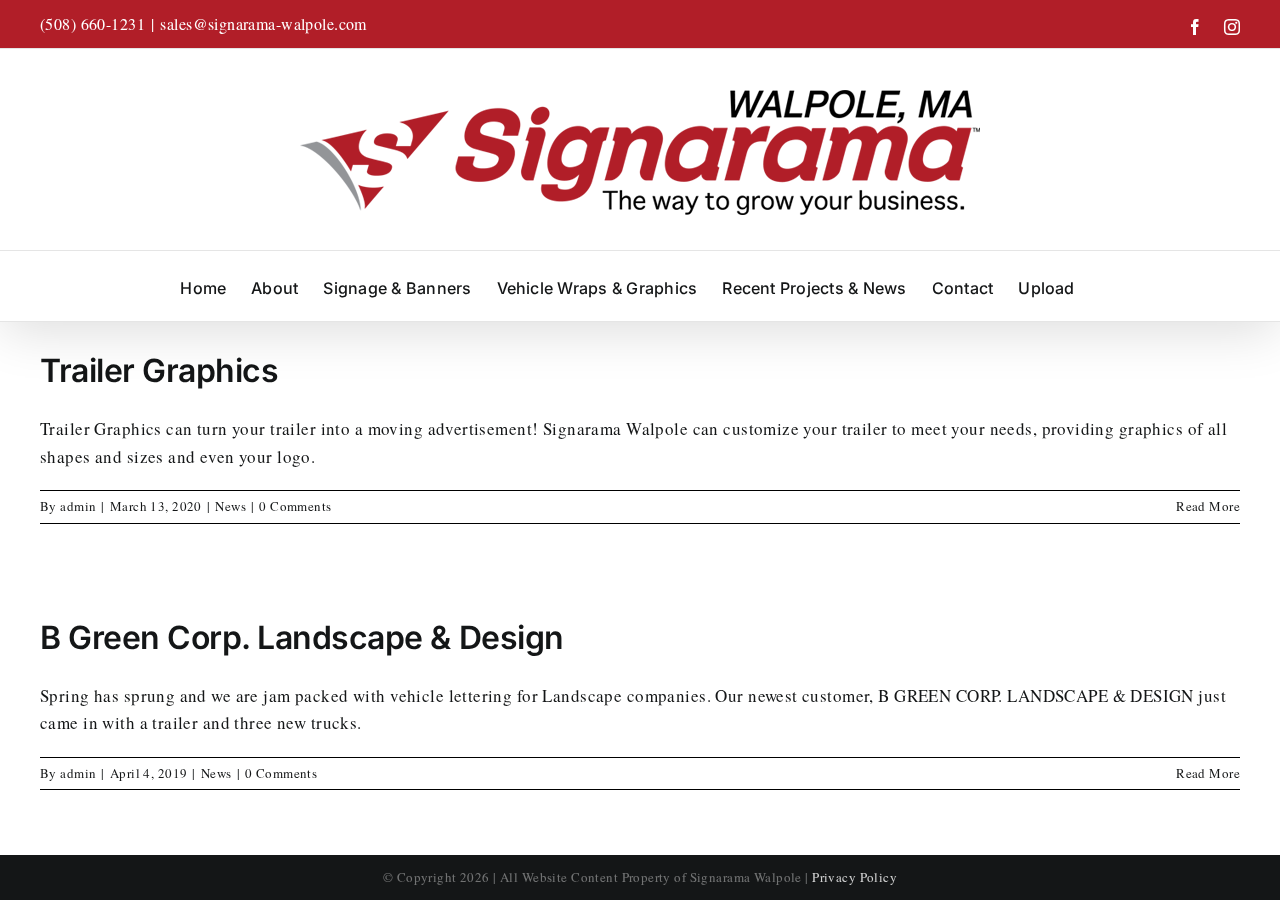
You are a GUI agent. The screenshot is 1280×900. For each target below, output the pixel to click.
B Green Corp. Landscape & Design (302, 637)
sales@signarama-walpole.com (263, 23)
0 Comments (295, 506)
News (230, 506)
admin (78, 506)
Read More (1208, 506)
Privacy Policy (854, 877)
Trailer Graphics (159, 370)
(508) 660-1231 (92, 23)
